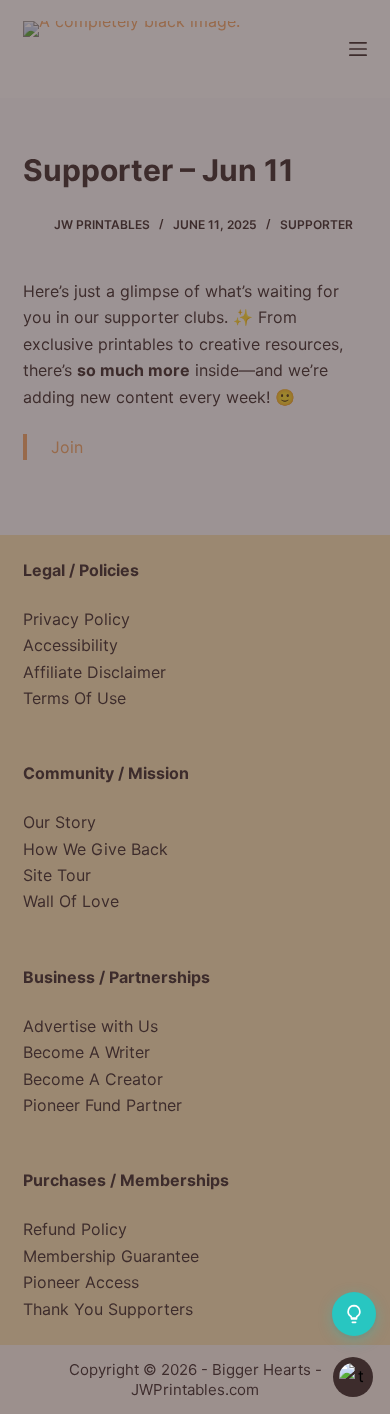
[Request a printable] (354, 1314)
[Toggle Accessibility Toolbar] (353, 1377)
